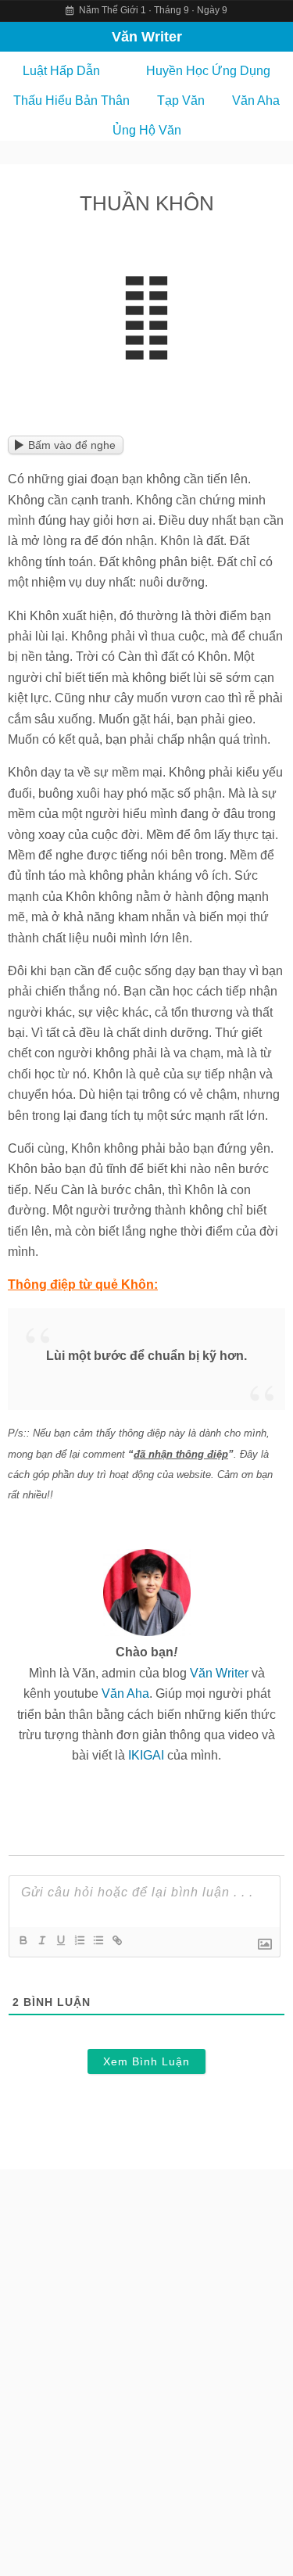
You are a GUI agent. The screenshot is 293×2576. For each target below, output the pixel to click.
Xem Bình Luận (146, 2061)
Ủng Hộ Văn (147, 130)
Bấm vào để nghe (72, 445)
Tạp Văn (181, 100)
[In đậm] (23, 1940)
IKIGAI (146, 1755)
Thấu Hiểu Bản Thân (71, 100)
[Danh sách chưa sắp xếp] (98, 1940)
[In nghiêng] (41, 1940)
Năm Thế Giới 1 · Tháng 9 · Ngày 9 (152, 10)
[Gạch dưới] (60, 1940)
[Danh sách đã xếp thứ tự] (79, 1940)
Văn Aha (256, 100)
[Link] (116, 1940)
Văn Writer (147, 37)
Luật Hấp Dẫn (61, 71)
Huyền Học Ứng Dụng (208, 71)
